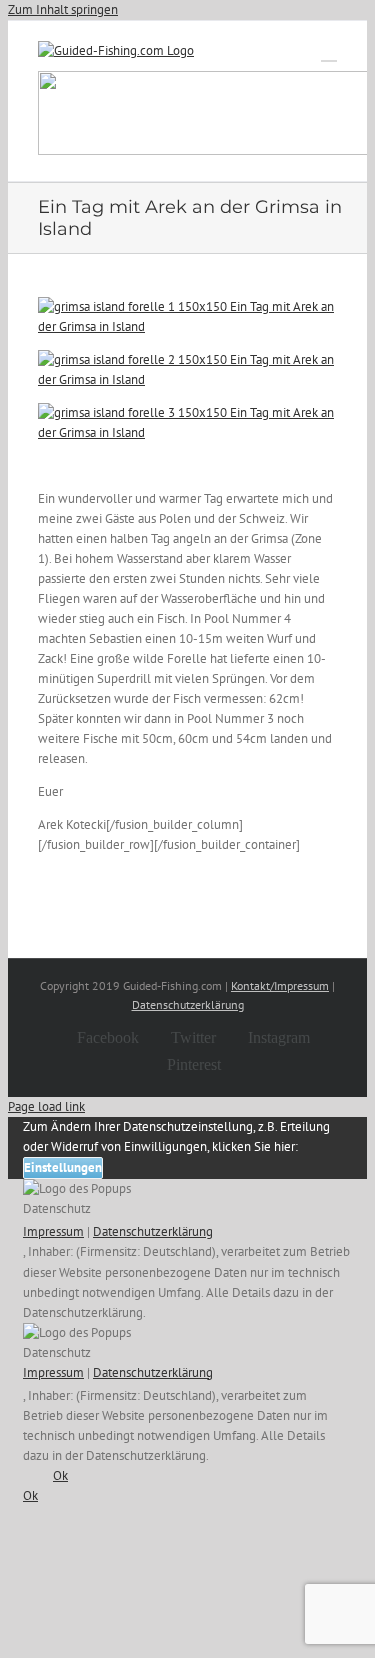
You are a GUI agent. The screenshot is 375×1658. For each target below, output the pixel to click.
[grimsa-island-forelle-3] (187, 432)
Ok (60, 1475)
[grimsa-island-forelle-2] (187, 379)
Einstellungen (63, 1167)
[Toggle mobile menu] (329, 51)
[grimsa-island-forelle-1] (187, 326)
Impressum (53, 1231)
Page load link (46, 1106)
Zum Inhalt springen (63, 9)
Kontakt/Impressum (280, 985)
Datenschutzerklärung (188, 1004)
